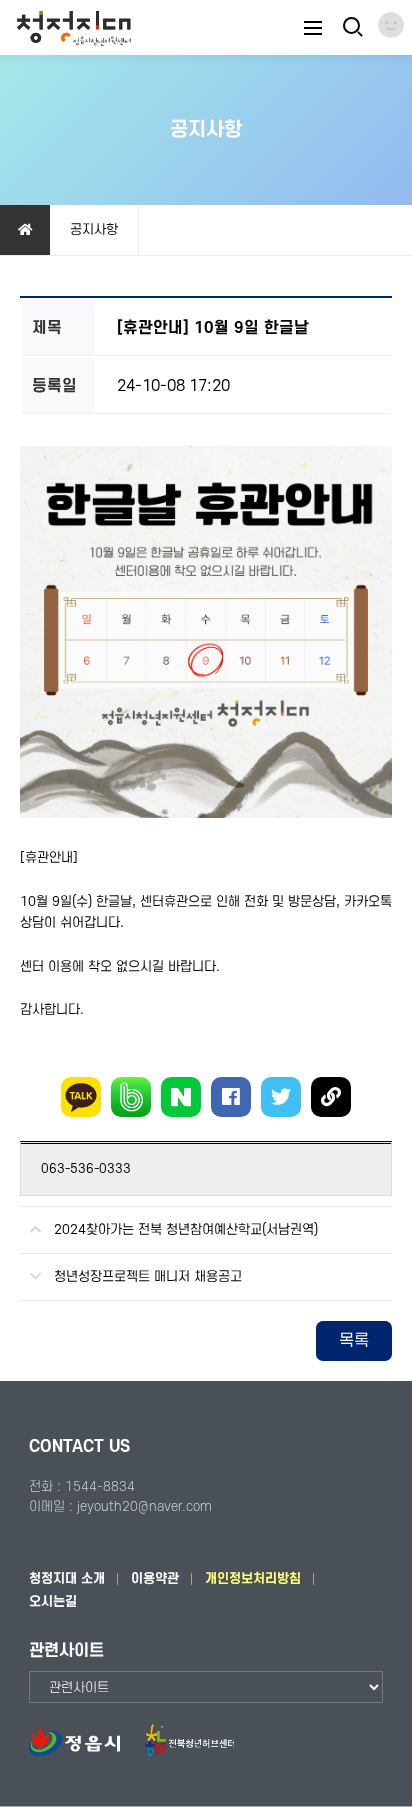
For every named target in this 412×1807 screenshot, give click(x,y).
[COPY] (331, 1097)
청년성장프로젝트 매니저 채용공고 (148, 1276)
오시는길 (53, 1601)
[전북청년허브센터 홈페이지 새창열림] (189, 1751)
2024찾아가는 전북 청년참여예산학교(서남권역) (186, 1229)
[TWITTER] (281, 1097)
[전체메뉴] (313, 27)
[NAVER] (181, 1097)
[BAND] (131, 1097)
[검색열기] (351, 27)
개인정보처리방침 (253, 1578)
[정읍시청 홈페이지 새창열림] (84, 1751)
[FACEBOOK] (231, 1097)
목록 (354, 1341)
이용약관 (155, 1578)
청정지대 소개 (67, 1578)
